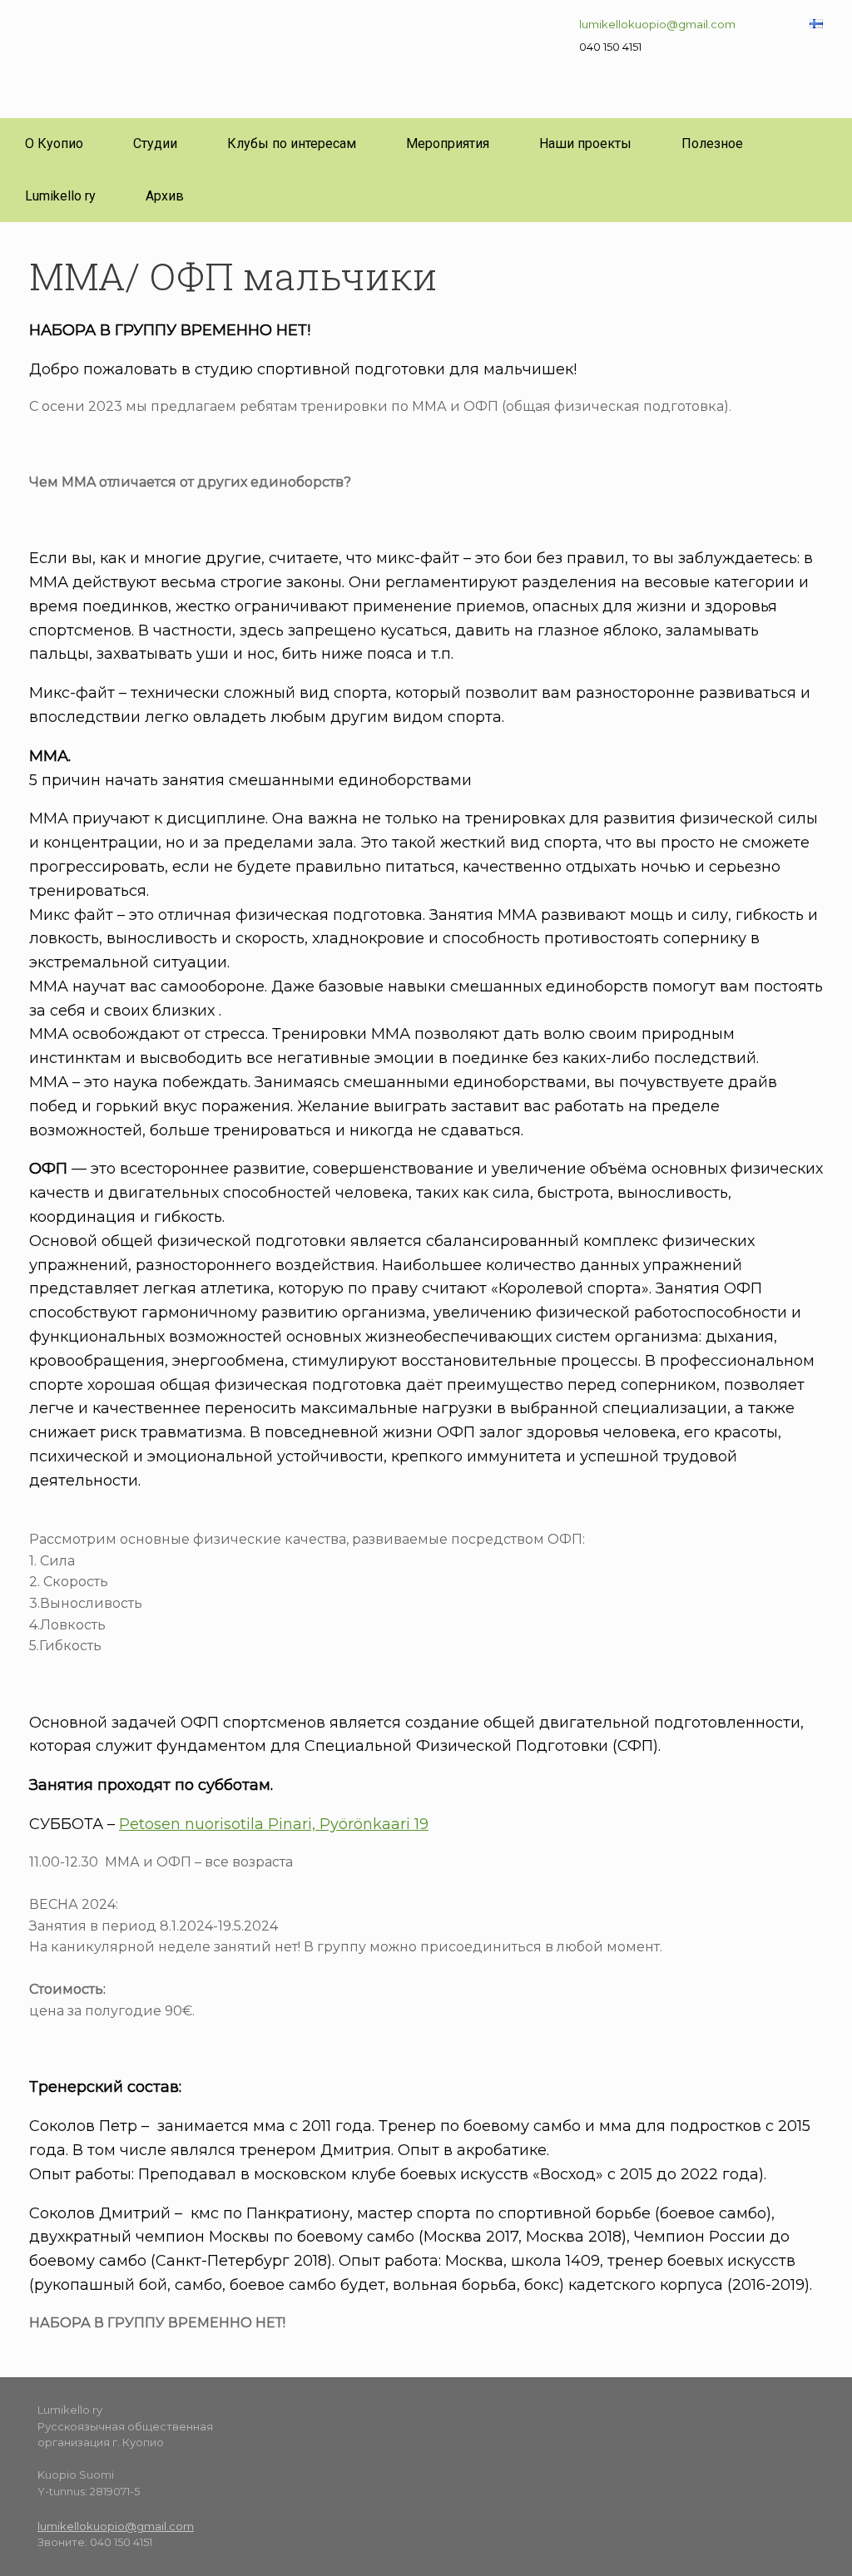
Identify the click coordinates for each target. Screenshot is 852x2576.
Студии (155, 143)
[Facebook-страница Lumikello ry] (451, 2426)
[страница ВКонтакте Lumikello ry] (506, 2426)
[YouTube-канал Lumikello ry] (542, 2426)
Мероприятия (448, 143)
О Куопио (54, 143)
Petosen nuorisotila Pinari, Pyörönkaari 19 (274, 1824)
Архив (165, 196)
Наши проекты (585, 143)
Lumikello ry (60, 196)
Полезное (712, 143)
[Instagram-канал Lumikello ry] (478, 2426)
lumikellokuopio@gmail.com (657, 24)
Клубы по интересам (292, 143)
